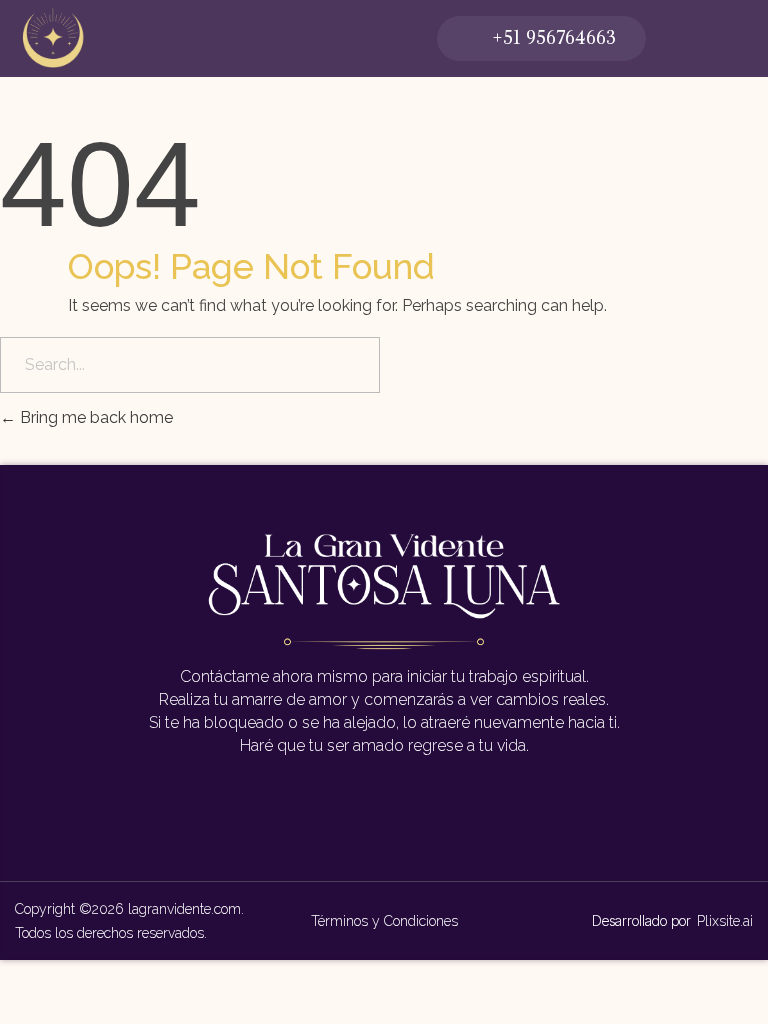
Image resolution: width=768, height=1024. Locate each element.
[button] (541, 38)
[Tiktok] (446, 807)
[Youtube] (384, 807)
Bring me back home (94, 417)
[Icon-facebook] (322, 807)
